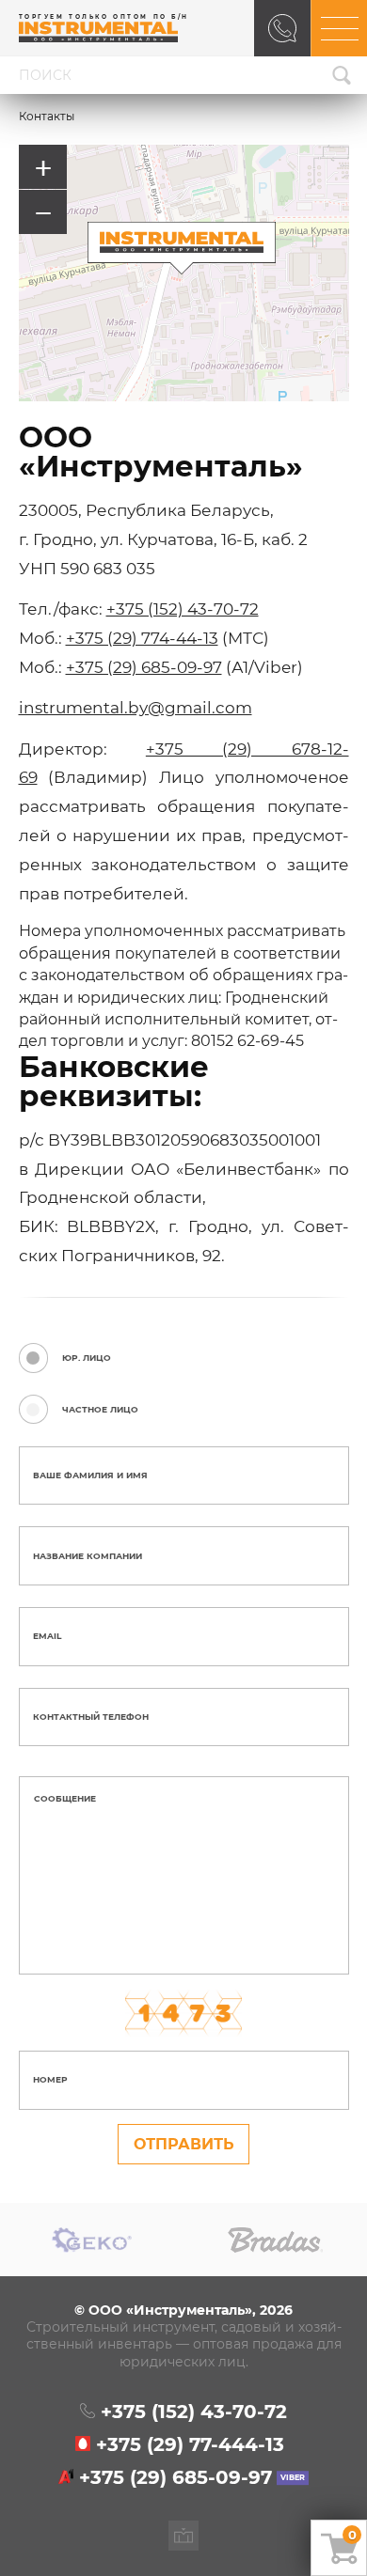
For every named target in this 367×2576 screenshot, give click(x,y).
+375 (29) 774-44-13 (142, 638)
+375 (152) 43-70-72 (183, 609)
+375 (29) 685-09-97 (144, 667)
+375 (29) (190, 2445)
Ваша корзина (352, 2535)
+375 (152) (194, 2412)
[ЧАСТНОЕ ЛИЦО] (37, 1409)
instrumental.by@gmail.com (136, 707)
